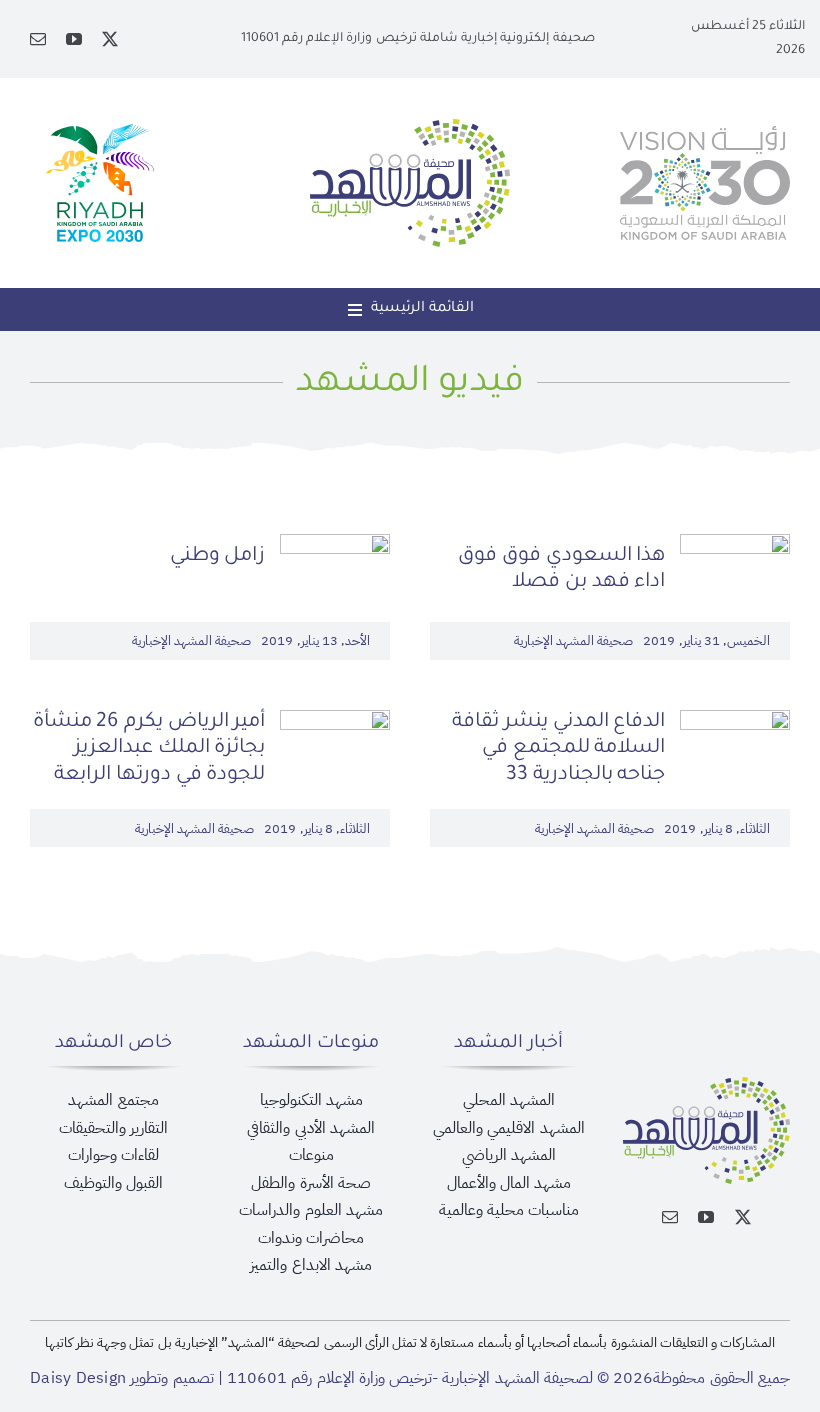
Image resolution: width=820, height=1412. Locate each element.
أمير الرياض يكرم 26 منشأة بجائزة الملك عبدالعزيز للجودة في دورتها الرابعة (149, 749)
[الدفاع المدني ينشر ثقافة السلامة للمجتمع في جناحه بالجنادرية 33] (735, 723)
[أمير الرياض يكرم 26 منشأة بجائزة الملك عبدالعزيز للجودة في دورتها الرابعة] (335, 723)
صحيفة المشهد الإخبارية (573, 640)
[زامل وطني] (335, 547)
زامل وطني (218, 557)
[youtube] (74, 39)
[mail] (38, 39)
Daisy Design (78, 1378)
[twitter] (110, 39)
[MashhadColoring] (410, 127)
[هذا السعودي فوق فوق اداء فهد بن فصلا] (735, 547)
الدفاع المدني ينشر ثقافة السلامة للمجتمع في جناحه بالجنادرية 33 (558, 749)
